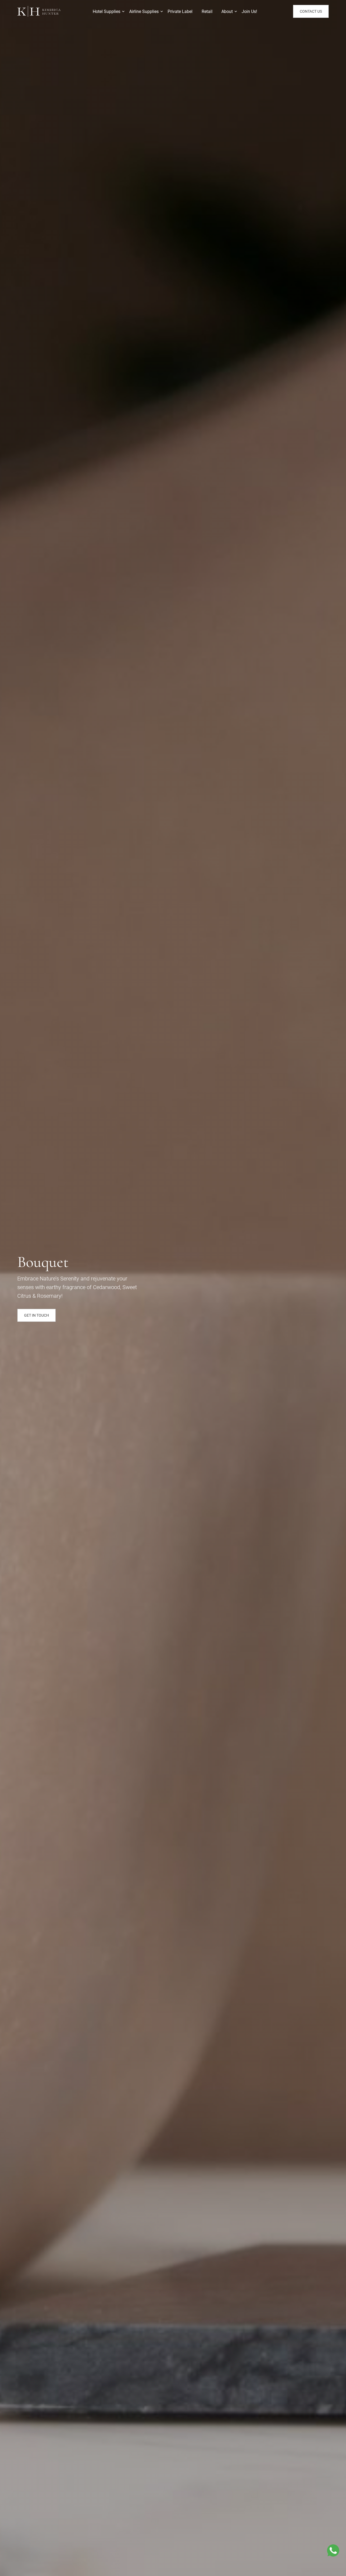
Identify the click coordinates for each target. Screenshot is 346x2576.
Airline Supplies (144, 11)
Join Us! (249, 11)
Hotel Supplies (107, 11)
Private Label (180, 11)
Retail (207, 11)
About (227, 11)
